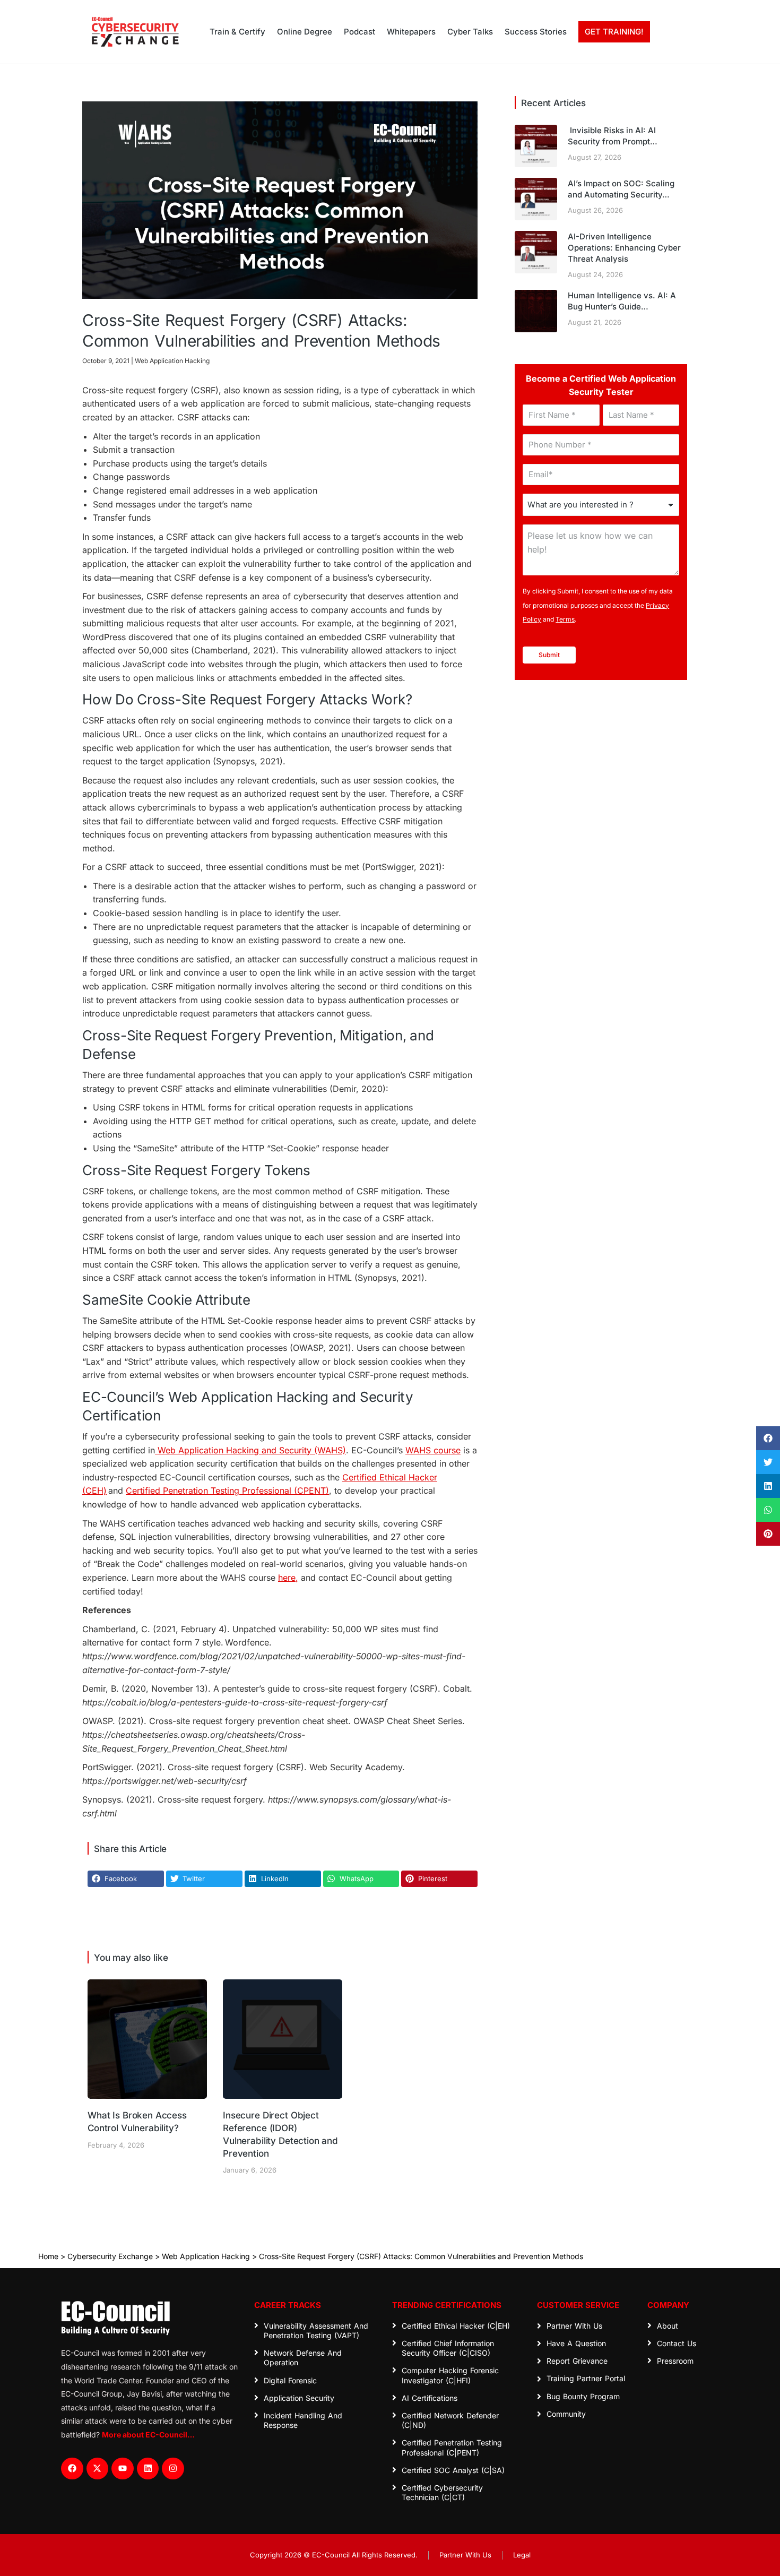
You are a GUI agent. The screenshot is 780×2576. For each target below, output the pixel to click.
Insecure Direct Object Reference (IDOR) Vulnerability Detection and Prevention (280, 2134)
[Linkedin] (148, 2469)
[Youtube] (123, 2469)
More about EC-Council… (148, 2435)
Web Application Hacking (206, 2256)
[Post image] (147, 2039)
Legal (522, 2555)
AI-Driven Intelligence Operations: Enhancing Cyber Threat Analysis (624, 248)
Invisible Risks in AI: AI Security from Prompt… (613, 136)
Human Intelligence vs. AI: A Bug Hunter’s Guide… (622, 301)
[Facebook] (72, 2469)
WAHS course (433, 1450)
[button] (768, 1438)
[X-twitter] (98, 2469)
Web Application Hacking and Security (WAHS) (250, 1450)
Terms (565, 619)
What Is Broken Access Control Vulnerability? (137, 2122)
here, (288, 1578)
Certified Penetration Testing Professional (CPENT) (227, 1491)
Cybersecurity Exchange (110, 2256)
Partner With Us (465, 2555)
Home (48, 2256)
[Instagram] (173, 2469)
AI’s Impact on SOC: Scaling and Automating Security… (621, 189)
